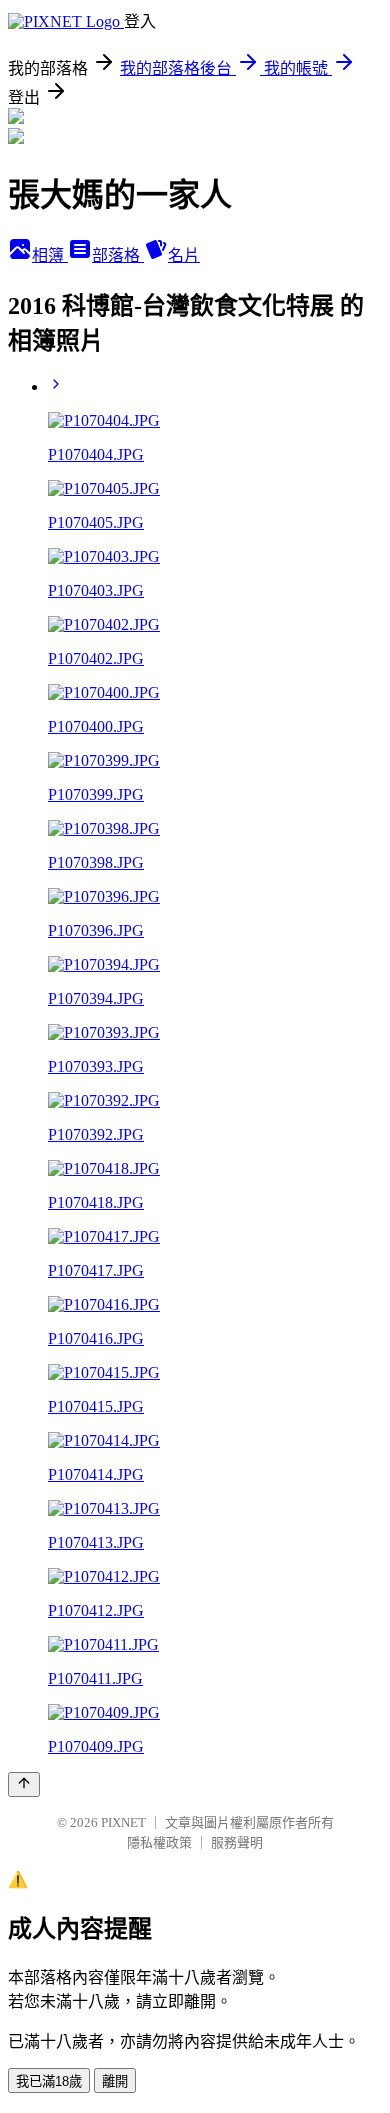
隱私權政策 (159, 1842)
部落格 (118, 255)
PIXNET (123, 1822)
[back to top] (24, 1784)
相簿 (50, 255)
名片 (184, 255)
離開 (115, 2081)
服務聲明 (237, 1842)
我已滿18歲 (49, 2081)
